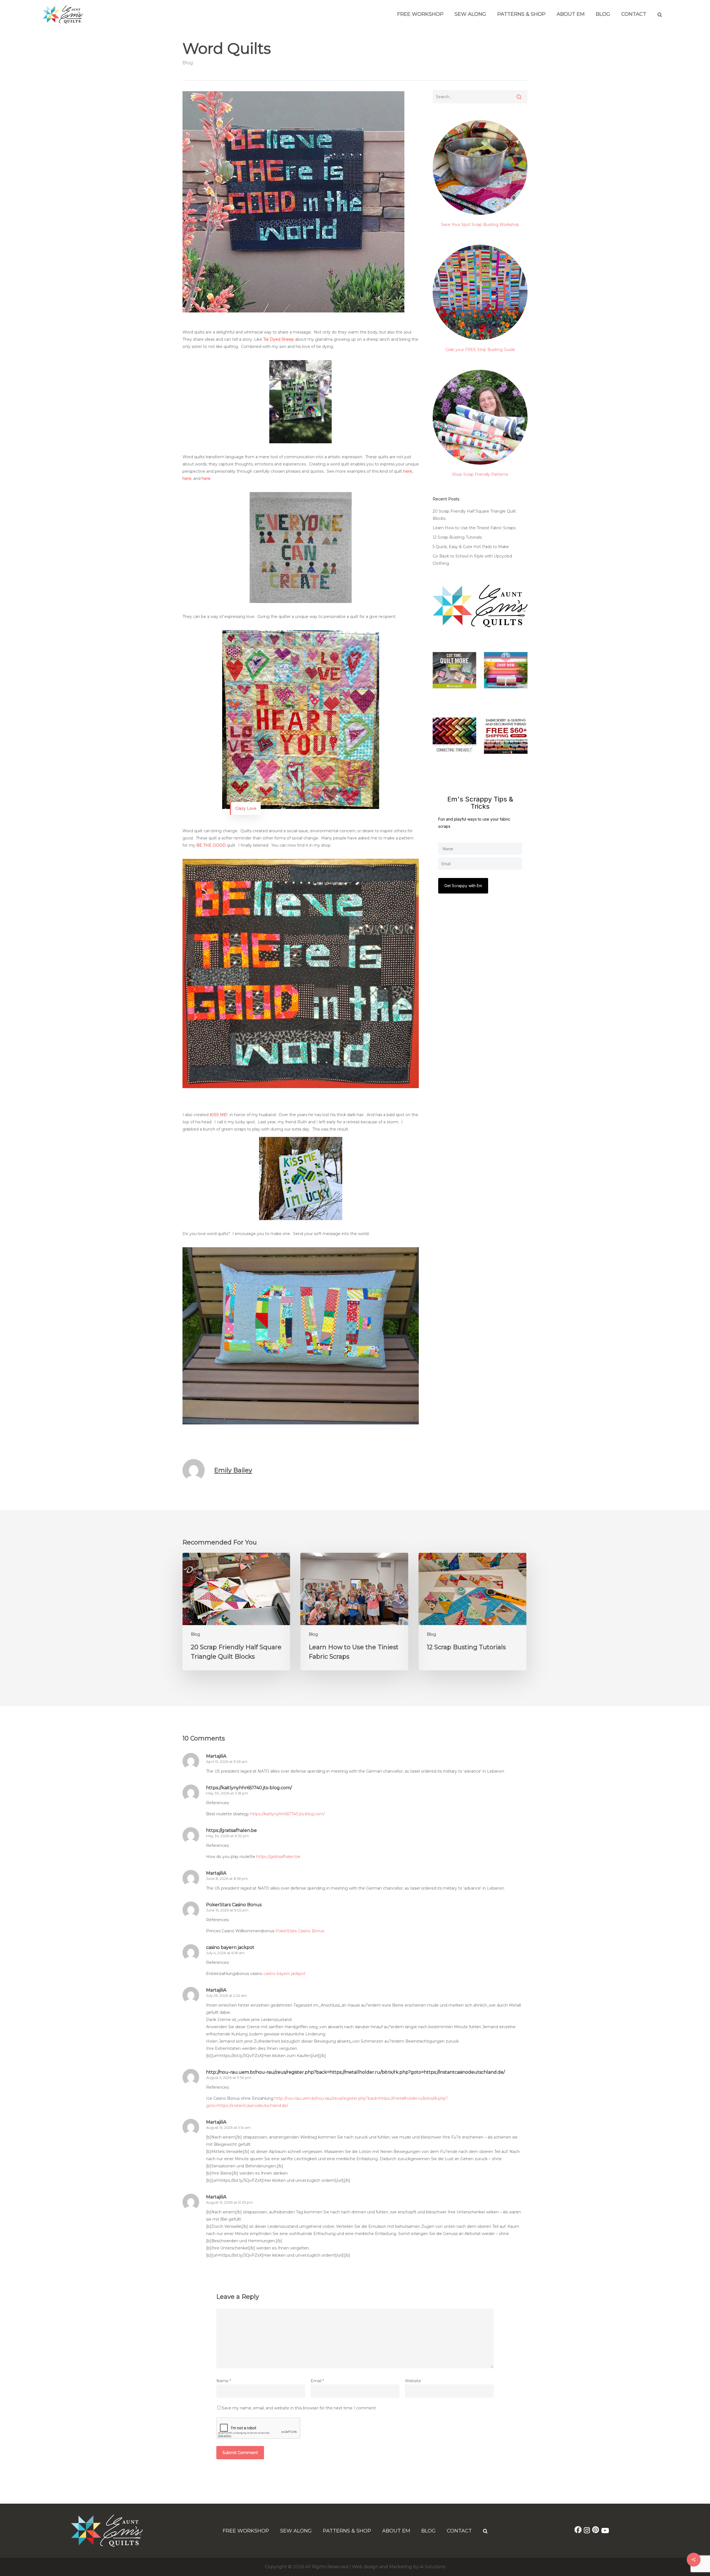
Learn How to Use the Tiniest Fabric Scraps (474, 528)
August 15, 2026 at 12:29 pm (230, 2202)
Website (413, 2381)
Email (317, 2381)
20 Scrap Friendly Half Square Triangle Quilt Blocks (474, 515)
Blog (603, 14)
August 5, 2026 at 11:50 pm (229, 2078)
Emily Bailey (233, 1470)
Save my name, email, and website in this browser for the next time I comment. (299, 2408)
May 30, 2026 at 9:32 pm (227, 1836)
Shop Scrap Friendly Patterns (480, 474)
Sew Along (470, 14)
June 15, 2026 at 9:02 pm (227, 1910)
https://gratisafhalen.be (231, 1830)
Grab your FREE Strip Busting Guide (480, 350)
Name (224, 2381)
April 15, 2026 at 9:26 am (227, 1762)
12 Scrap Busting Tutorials (457, 537)
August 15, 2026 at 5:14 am (228, 2127)
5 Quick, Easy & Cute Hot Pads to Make (471, 547)
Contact (634, 14)
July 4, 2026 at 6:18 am (225, 1953)
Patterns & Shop (521, 14)
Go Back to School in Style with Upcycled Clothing (472, 560)
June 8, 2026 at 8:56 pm (227, 1878)
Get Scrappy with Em (463, 886)
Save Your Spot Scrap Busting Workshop (480, 225)
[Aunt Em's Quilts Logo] (63, 22)
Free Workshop (420, 14)
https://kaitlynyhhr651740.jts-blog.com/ (249, 1788)
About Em (571, 14)
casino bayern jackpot (230, 1947)
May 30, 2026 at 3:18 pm (227, 1793)
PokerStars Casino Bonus (234, 1905)
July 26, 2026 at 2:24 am (226, 1995)
